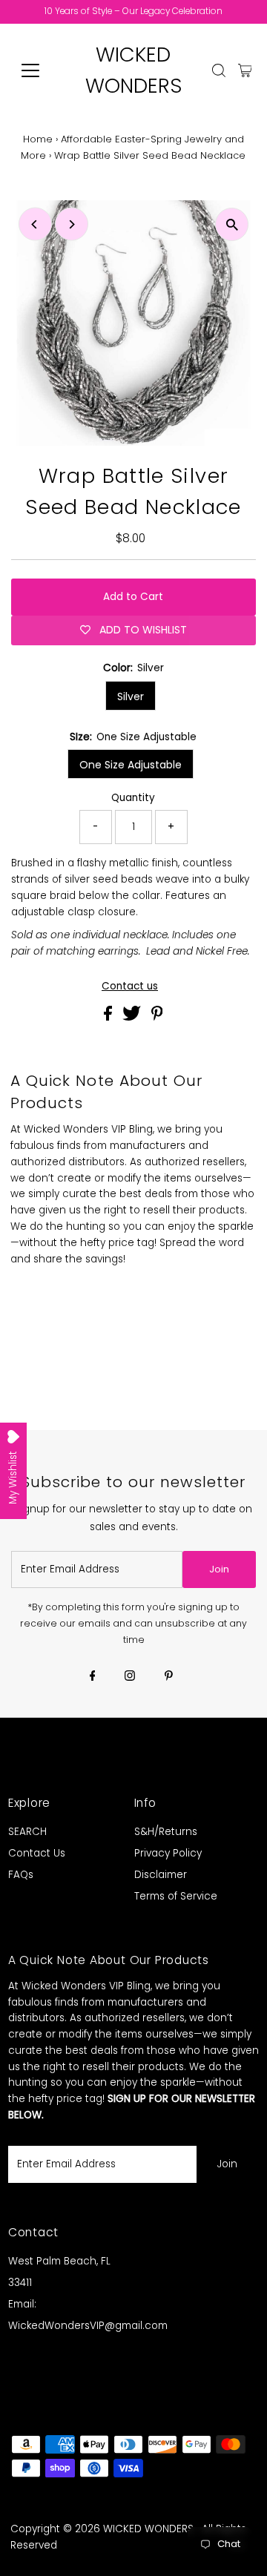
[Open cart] (245, 70)
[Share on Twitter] (133, 1017)
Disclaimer (161, 1875)
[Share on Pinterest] (157, 1017)
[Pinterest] (169, 1677)
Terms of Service (176, 1896)
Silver (131, 696)
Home (38, 139)
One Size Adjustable (131, 765)
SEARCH (27, 1832)
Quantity (133, 798)
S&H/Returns (166, 1832)
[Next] (72, 224)
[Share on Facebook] (109, 1017)
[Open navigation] (40, 70)
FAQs (21, 1875)
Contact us (130, 986)
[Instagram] (130, 1677)
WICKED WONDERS (148, 2529)
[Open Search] (219, 70)
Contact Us (37, 1853)
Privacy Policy (168, 1853)
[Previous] (35, 224)
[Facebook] (93, 1677)
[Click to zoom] (232, 224)
